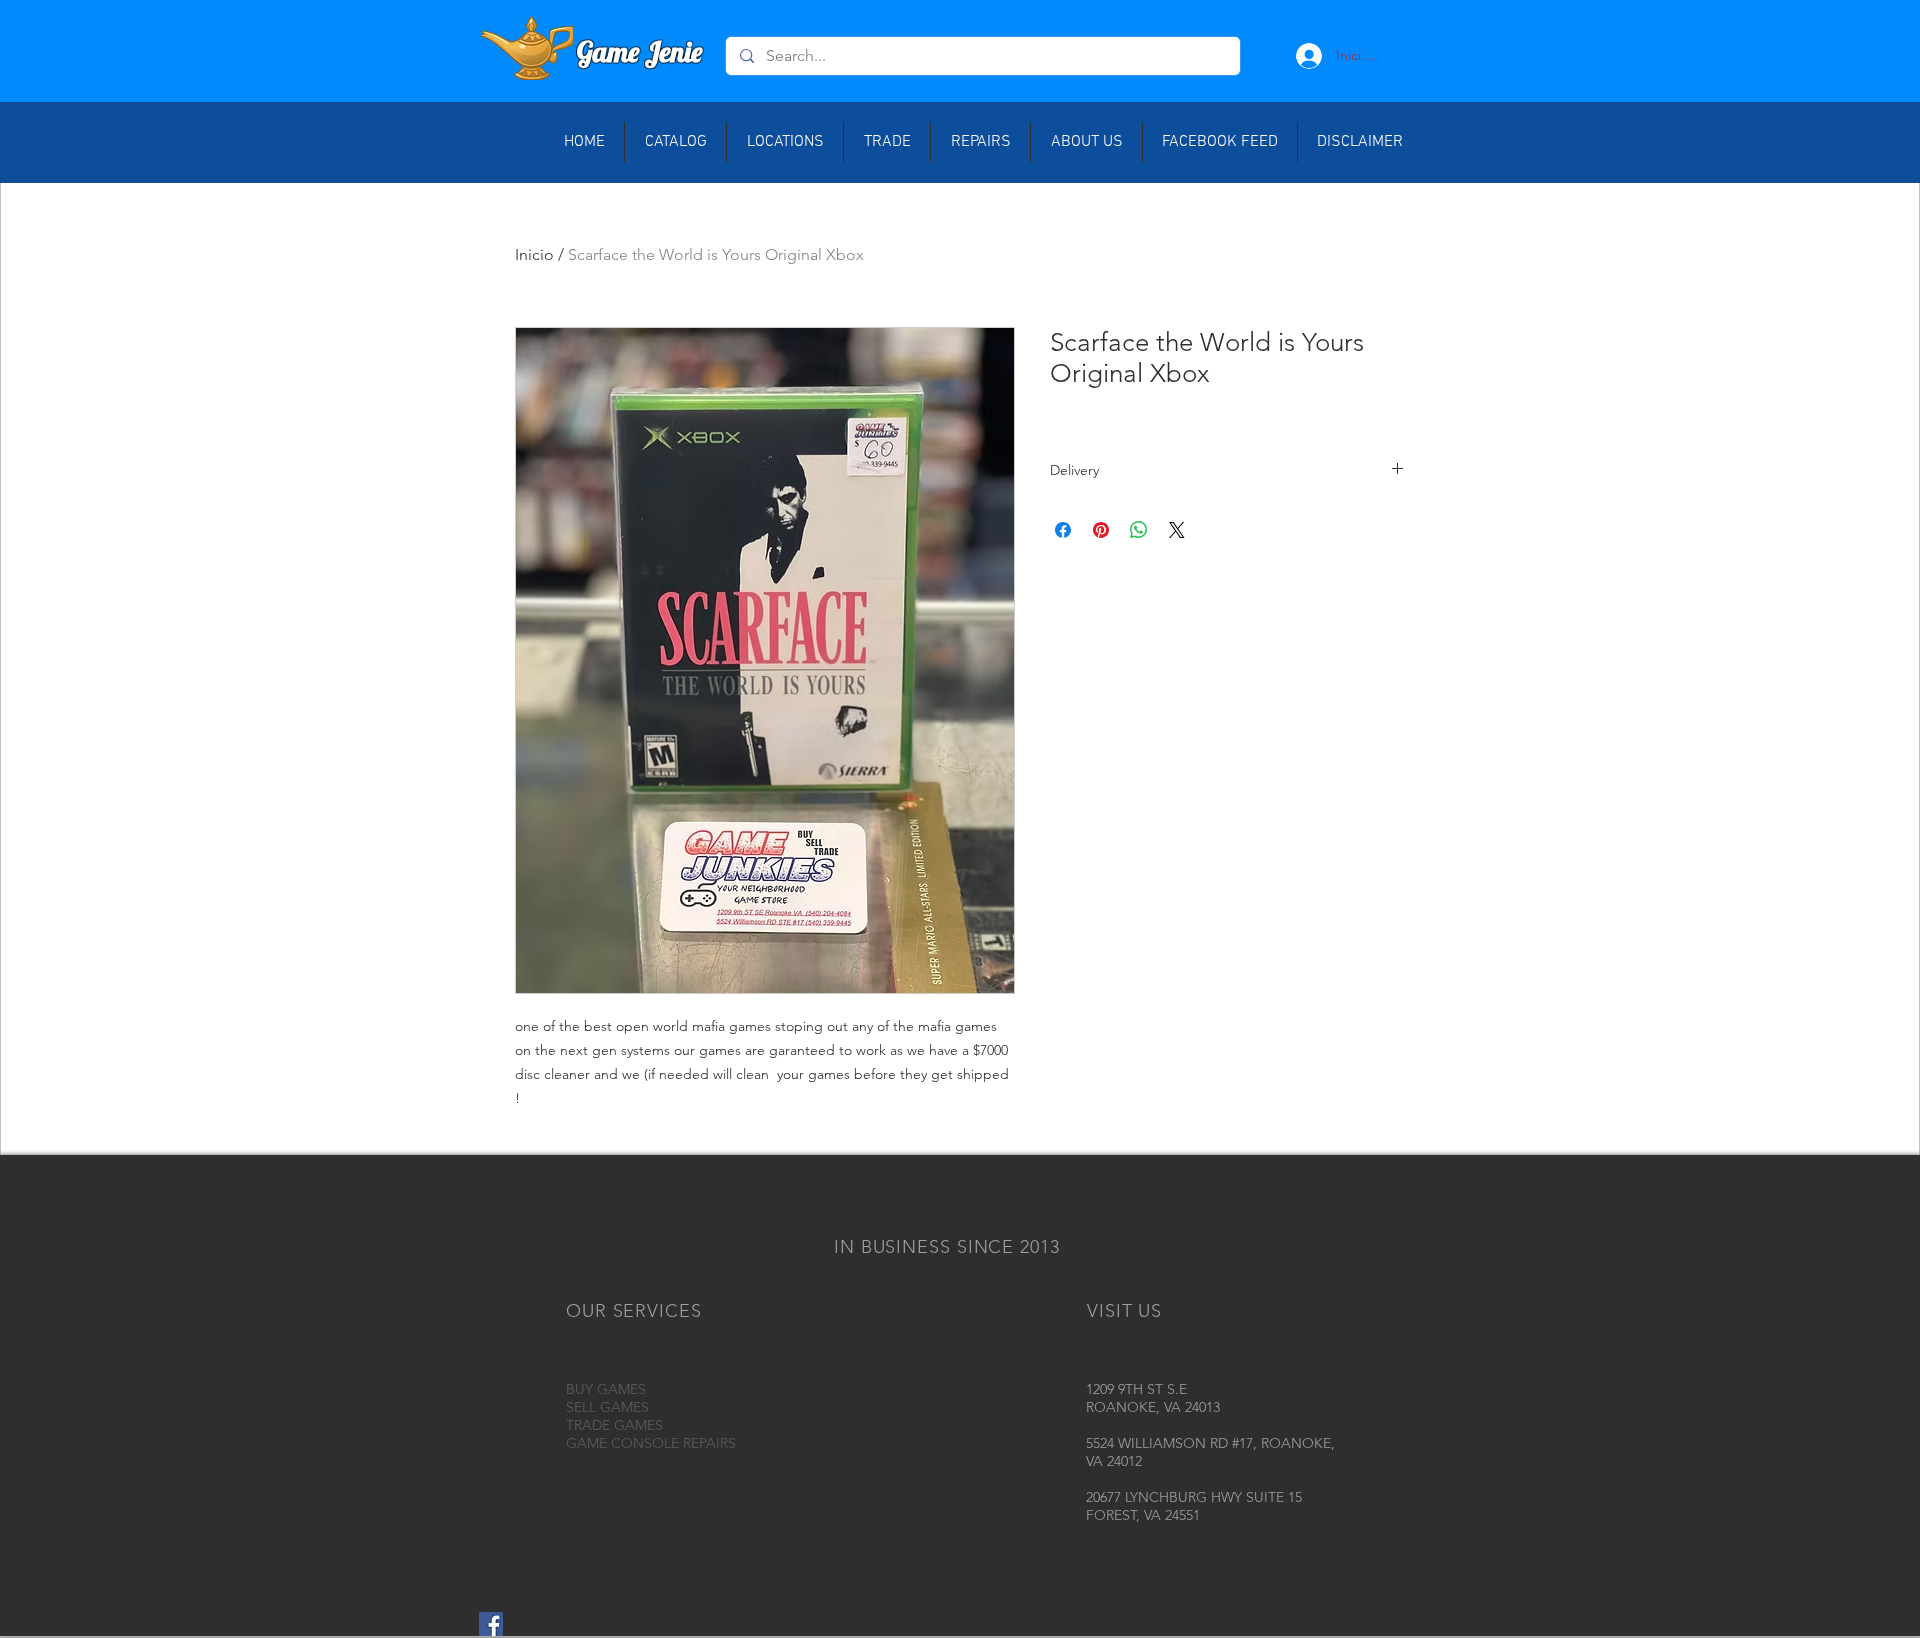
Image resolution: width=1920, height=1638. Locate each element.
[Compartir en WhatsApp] (1139, 530)
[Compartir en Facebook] (1063, 530)
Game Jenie (639, 51)
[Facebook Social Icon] (491, 1624)
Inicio (534, 254)
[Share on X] (1177, 530)
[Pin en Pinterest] (1101, 530)
